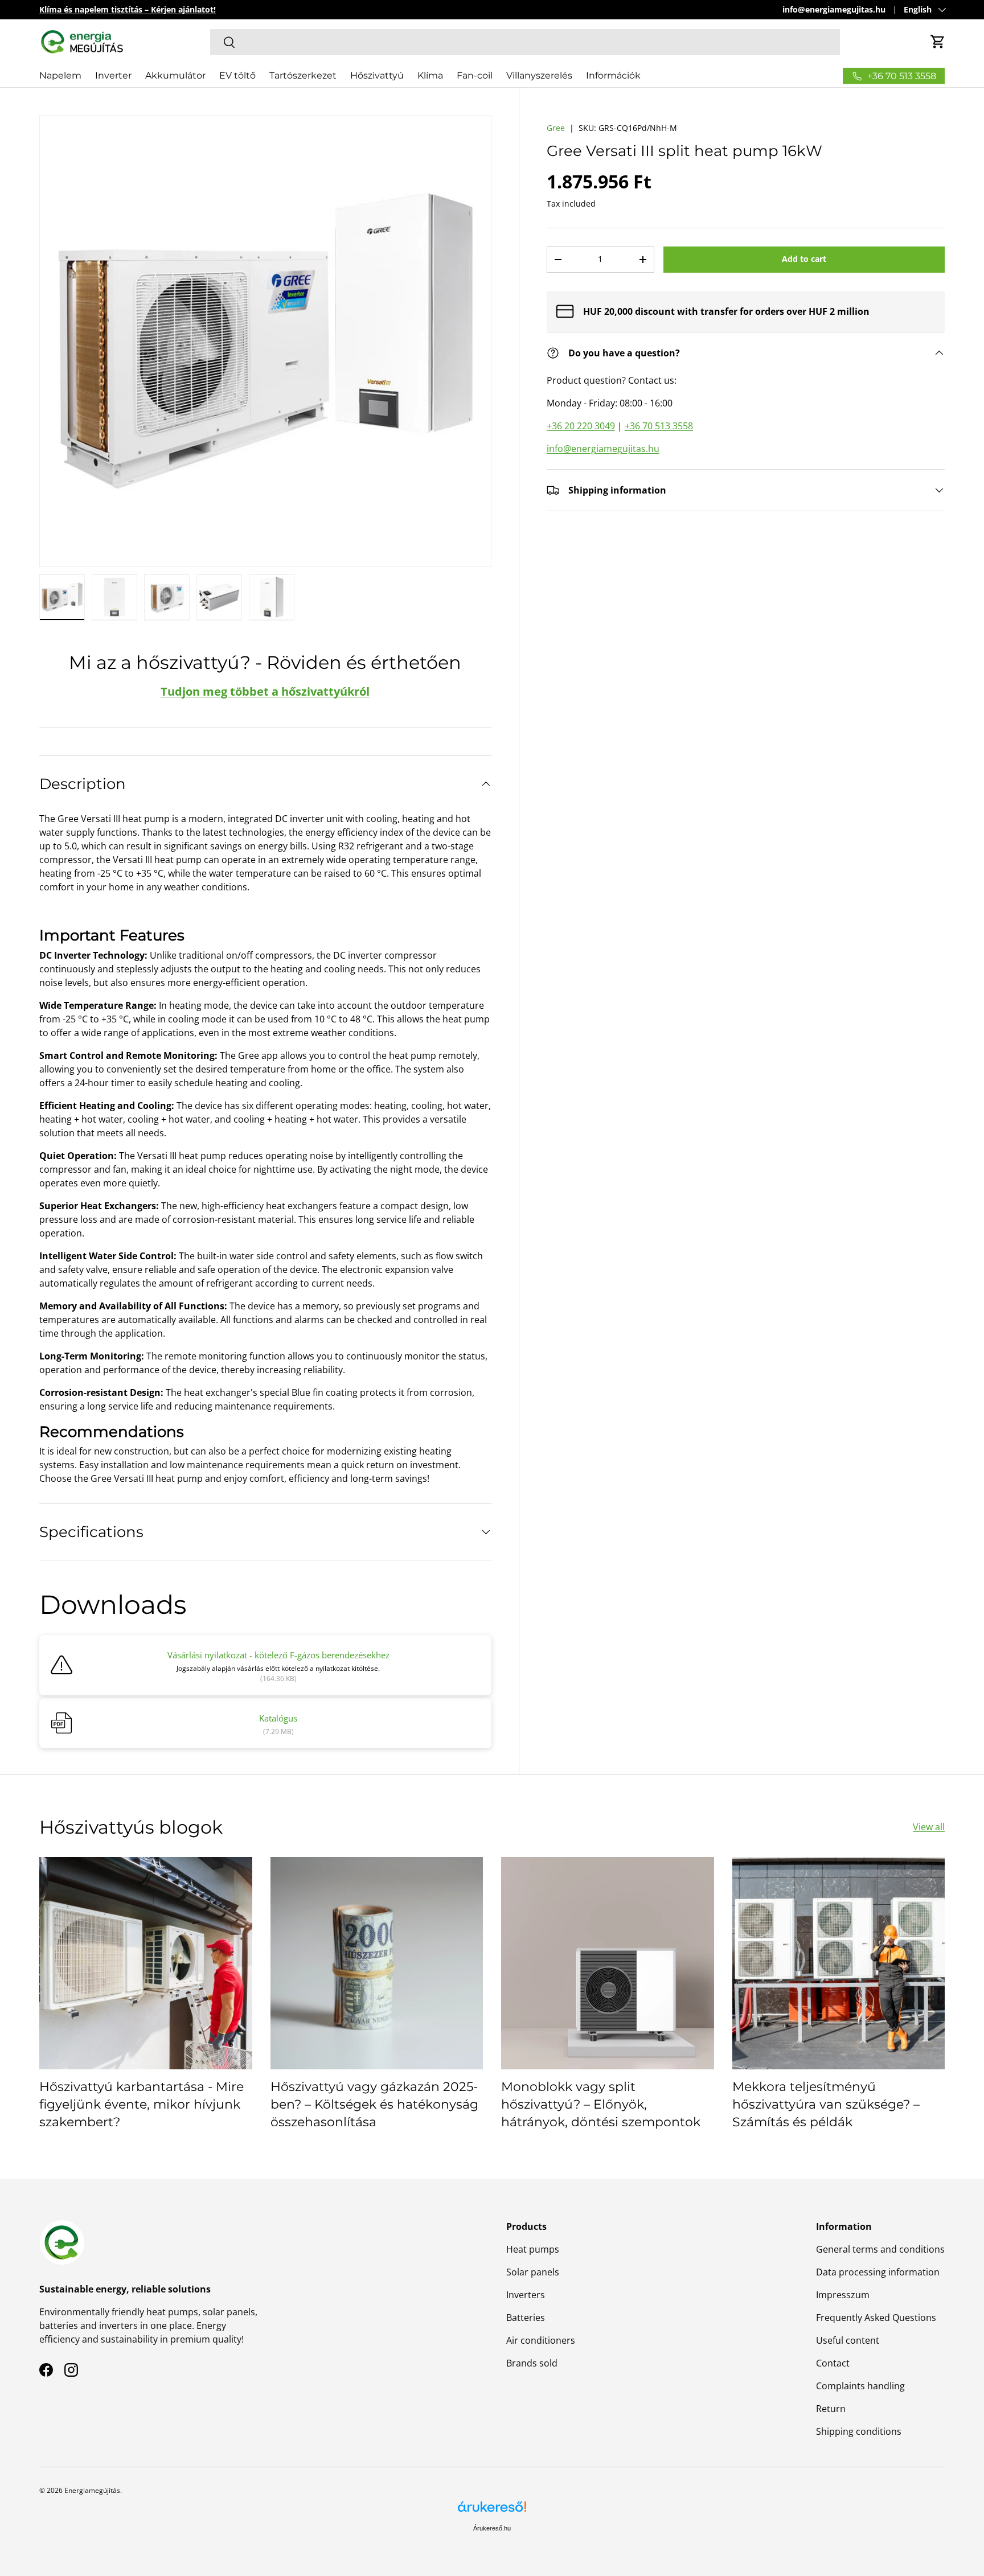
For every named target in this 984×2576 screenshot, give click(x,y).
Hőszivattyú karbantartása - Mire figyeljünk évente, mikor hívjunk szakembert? (142, 2104)
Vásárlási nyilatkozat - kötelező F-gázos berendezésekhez (278, 1655)
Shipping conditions (859, 2431)
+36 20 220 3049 (581, 426)
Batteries (526, 2318)
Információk (613, 75)
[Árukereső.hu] (492, 2511)
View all (929, 1827)
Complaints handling (860, 2386)
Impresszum (843, 2295)
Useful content (848, 2340)
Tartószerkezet (303, 75)
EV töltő (237, 75)
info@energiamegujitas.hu (834, 9)
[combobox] (525, 42)
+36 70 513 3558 (659, 426)
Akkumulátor (175, 75)
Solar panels (533, 2272)
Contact (833, 2363)
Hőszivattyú (377, 75)
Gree (556, 128)
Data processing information (878, 2272)
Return (831, 2409)
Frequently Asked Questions (876, 2318)
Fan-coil (475, 75)
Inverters (526, 2295)
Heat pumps (533, 2249)
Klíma (430, 75)
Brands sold (532, 2363)
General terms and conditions (880, 2249)
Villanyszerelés (539, 75)
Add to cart (804, 259)
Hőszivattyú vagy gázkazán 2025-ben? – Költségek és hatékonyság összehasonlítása (374, 2104)
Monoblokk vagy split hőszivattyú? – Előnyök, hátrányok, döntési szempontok (601, 2104)
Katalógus (278, 1718)
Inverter (113, 75)
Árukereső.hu (492, 2528)
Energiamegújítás (92, 2490)
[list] (265, 341)
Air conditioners (541, 2340)
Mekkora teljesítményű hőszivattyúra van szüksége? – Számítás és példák (826, 2104)
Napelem (60, 75)
